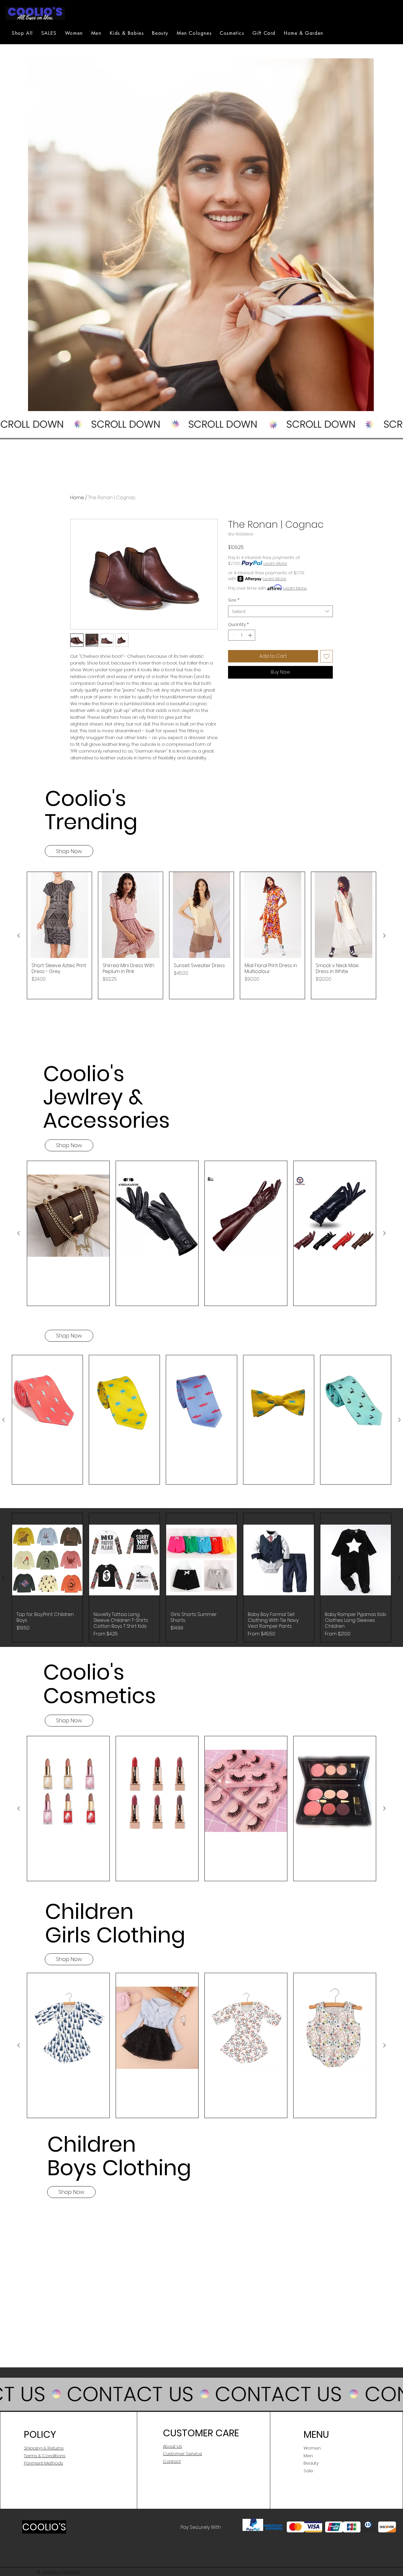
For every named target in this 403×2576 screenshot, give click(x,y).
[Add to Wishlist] (327, 656)
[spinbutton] (242, 635)
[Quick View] (59, 915)
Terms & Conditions (45, 2456)
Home (77, 498)
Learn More (275, 563)
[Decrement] (233, 635)
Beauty (311, 2463)
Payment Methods (44, 2463)
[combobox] (280, 611)
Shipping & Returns (44, 2448)
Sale (308, 2471)
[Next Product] (384, 936)
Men (308, 2456)
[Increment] (251, 635)
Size (234, 600)
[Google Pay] (280, 688)
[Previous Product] (19, 936)
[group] (201, 935)
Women (312, 2448)
